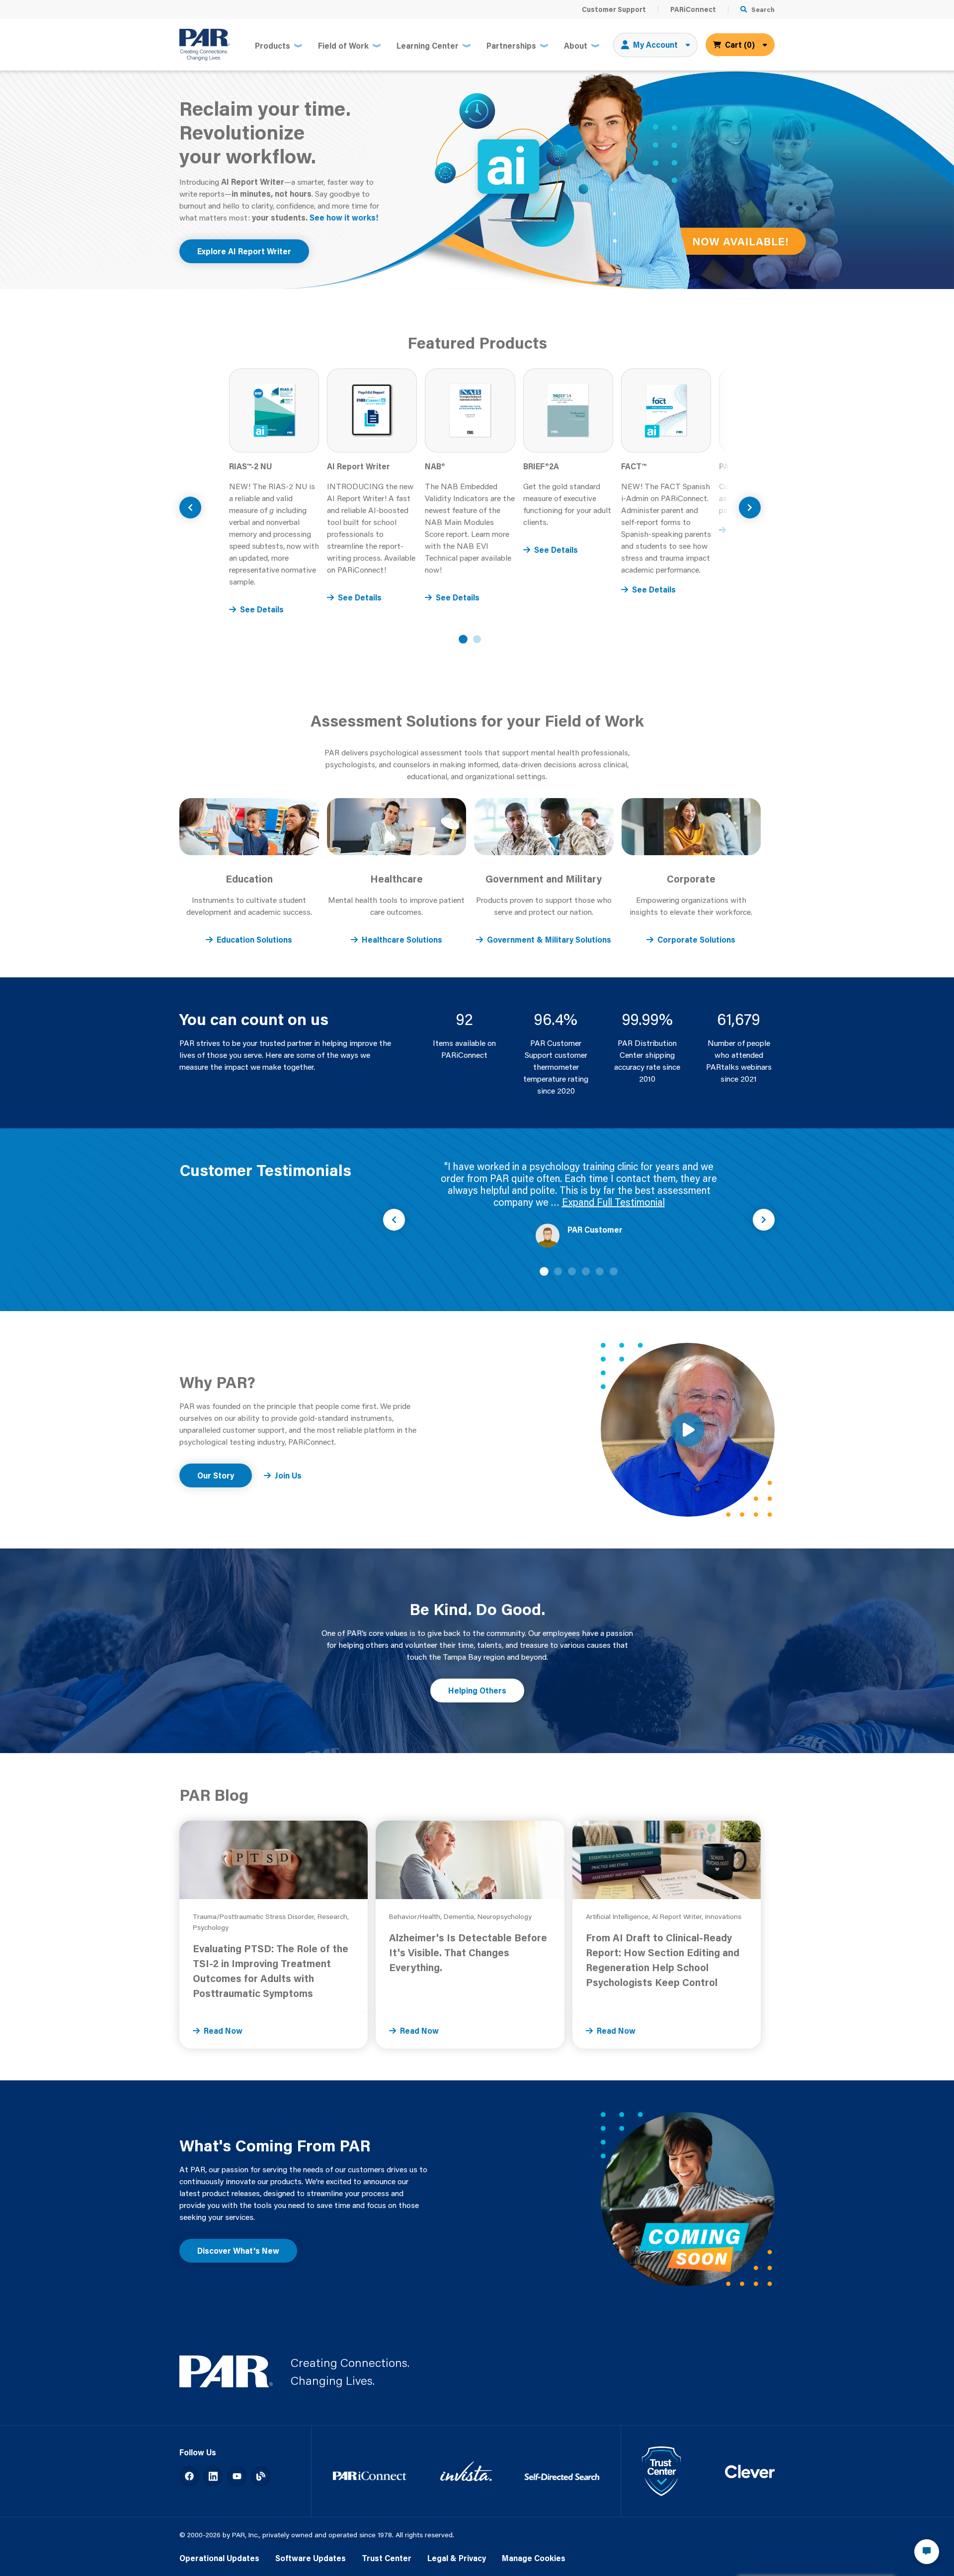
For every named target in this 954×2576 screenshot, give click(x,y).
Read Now (223, 2030)
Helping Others (477, 1690)
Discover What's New (238, 2250)
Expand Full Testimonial (613, 1202)
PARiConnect (693, 9)
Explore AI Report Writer (244, 251)
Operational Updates (219, 2558)
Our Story (216, 1475)
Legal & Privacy (457, 2558)
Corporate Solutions (696, 939)
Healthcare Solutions (402, 939)
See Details (262, 609)
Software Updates (311, 2558)
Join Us (288, 1475)
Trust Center (387, 2558)
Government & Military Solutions (549, 939)
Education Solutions (254, 939)
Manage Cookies (534, 2558)
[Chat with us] (927, 2552)
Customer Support (614, 9)
